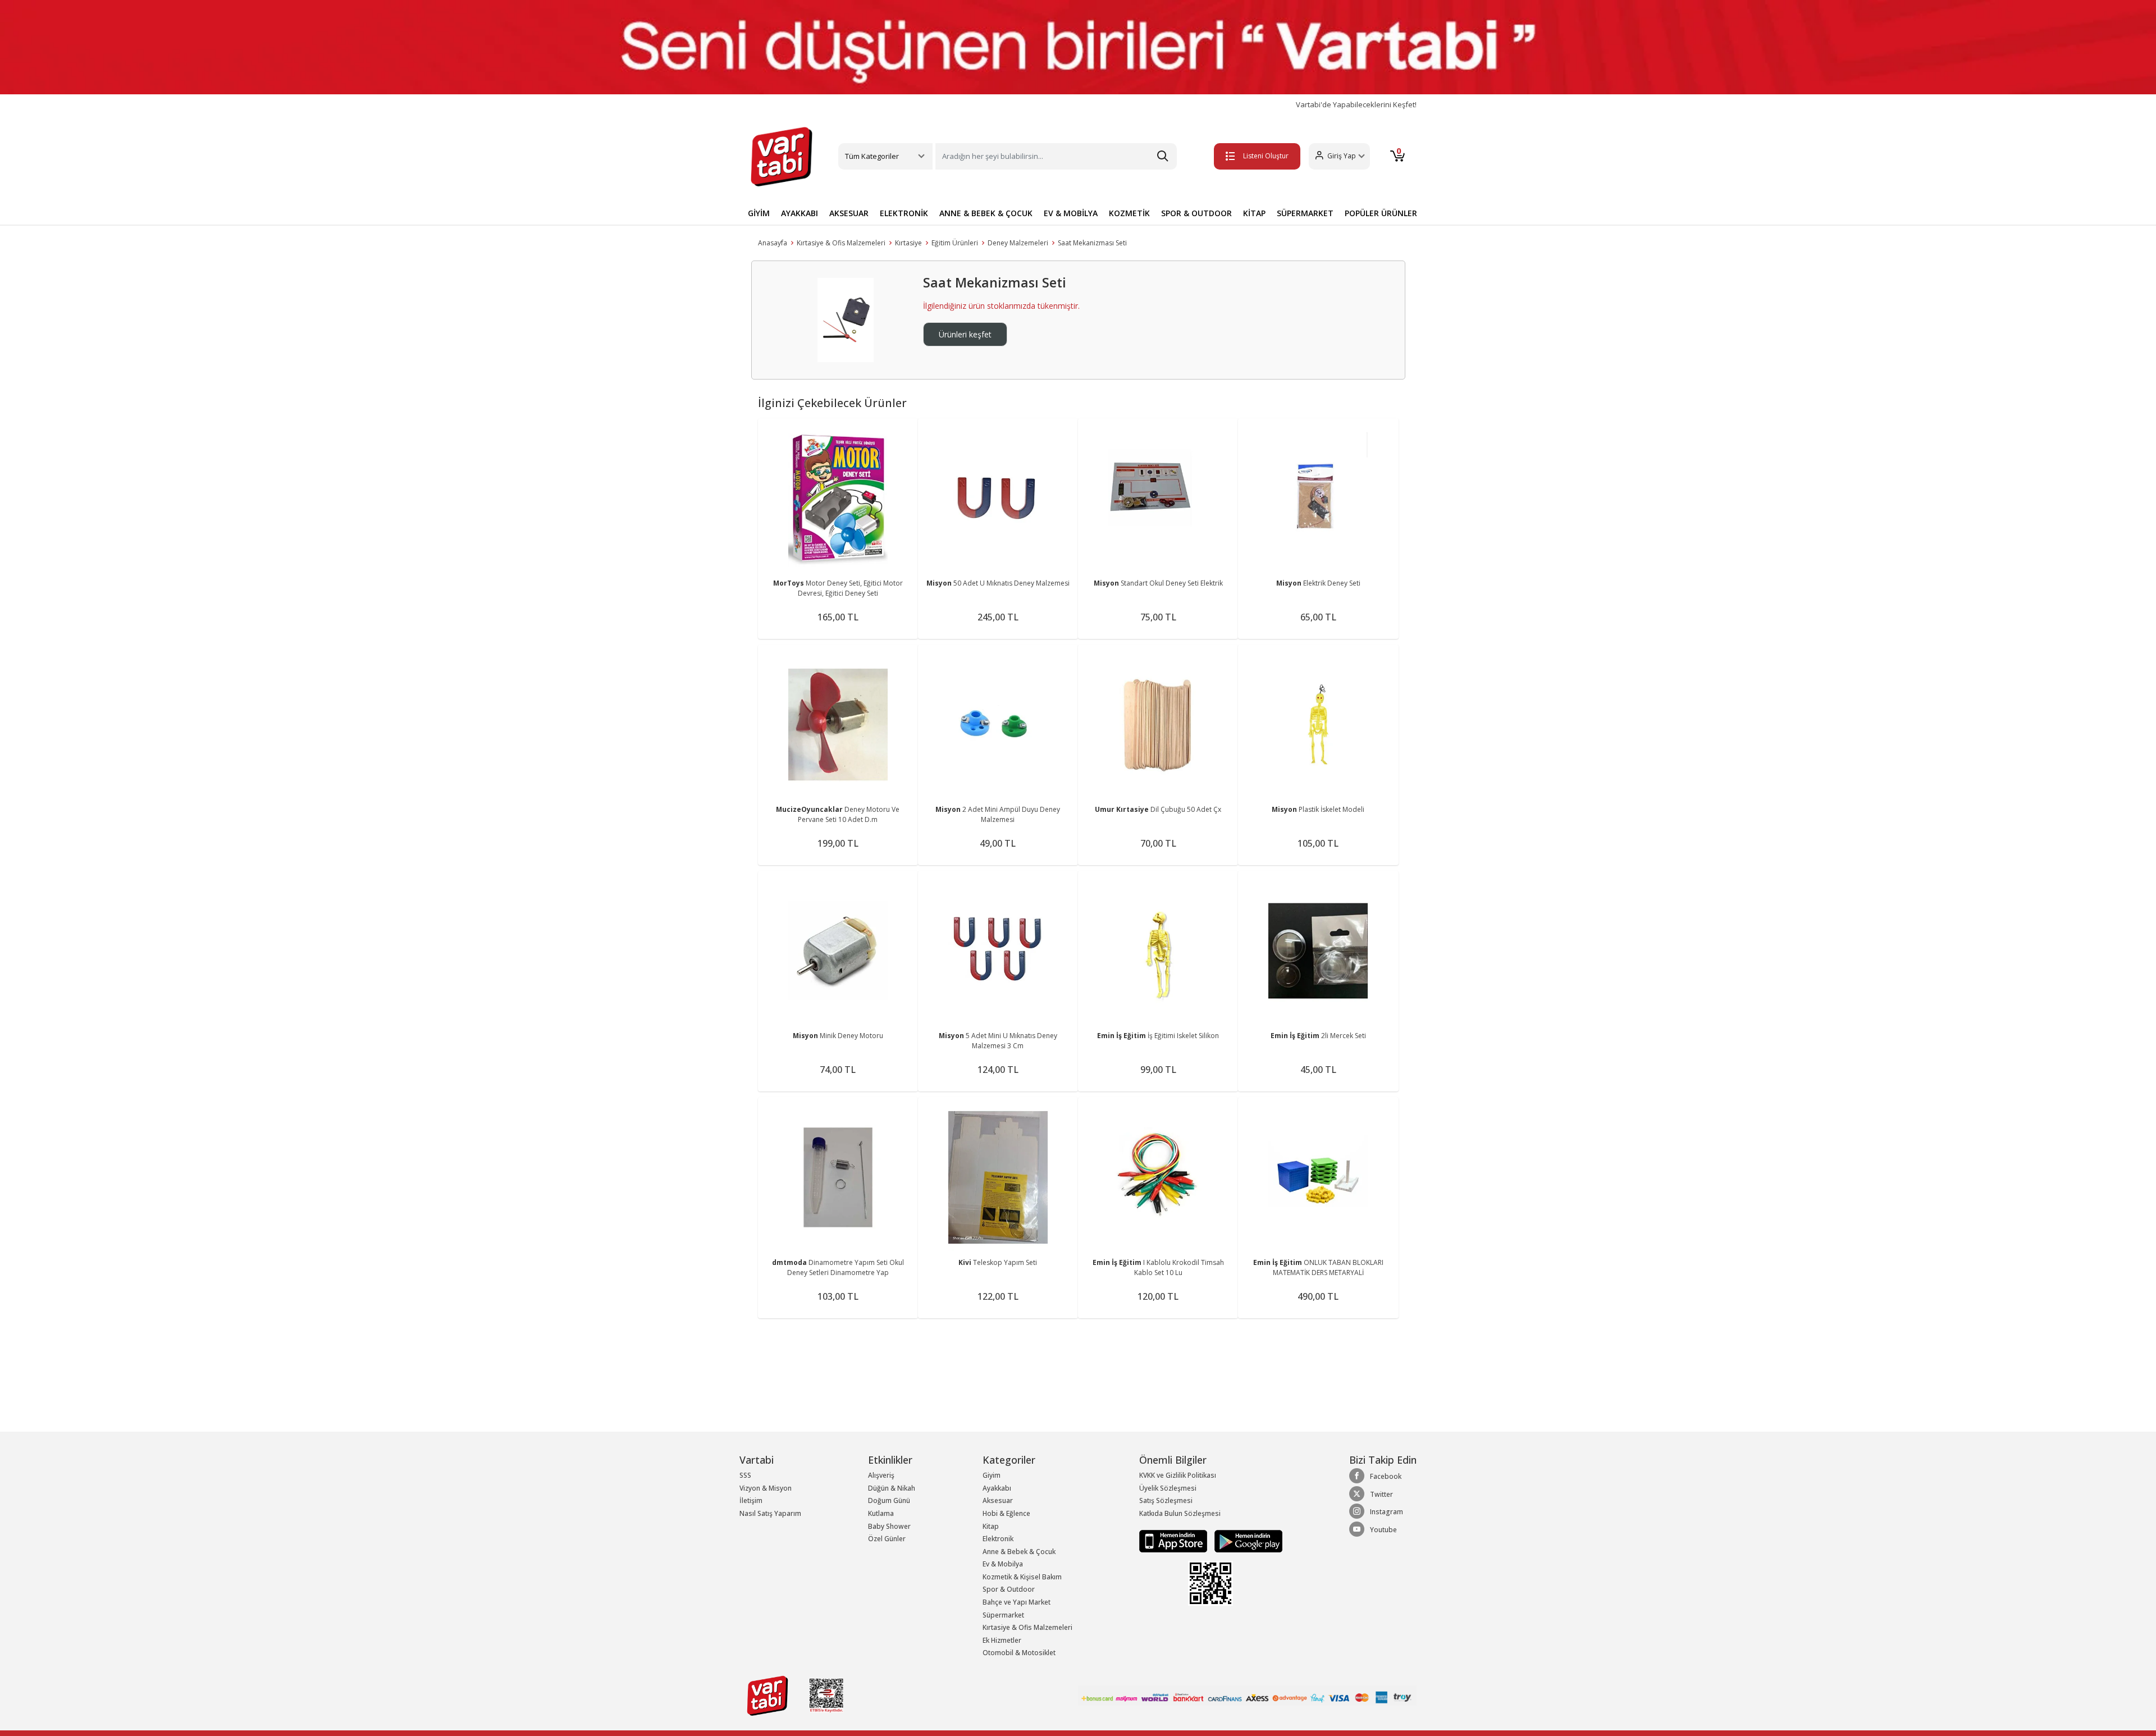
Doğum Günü (889, 1500)
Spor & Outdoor (1009, 1589)
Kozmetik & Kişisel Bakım (1022, 1577)
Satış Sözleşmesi (1166, 1500)
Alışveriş (881, 1475)
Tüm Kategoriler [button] (872, 156)
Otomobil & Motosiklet (1019, 1653)
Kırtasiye (908, 243)
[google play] (1246, 1540)
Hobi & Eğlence (1006, 1513)
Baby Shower (889, 1526)
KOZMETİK (1129, 213)
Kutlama (881, 1513)
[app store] (1174, 1540)
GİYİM (759, 213)
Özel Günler (887, 1539)
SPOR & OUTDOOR (1196, 213)
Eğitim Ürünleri (955, 243)
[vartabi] (782, 157)
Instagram (1387, 1512)
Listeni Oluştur (1266, 156)
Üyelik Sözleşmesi (1168, 1488)
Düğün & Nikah (892, 1488)
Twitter (1381, 1494)
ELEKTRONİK (904, 213)
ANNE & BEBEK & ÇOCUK (986, 213)
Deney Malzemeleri (1018, 243)
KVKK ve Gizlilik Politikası (1178, 1475)
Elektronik (998, 1539)
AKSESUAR (849, 213)
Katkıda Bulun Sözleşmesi (1180, 1513)
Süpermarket (1003, 1615)
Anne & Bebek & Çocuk (1019, 1552)
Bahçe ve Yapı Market (1017, 1602)
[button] (1339, 156)
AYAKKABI (800, 213)
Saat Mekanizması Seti (1092, 243)
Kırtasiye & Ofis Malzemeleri (841, 243)
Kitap (991, 1526)
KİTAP (1254, 213)
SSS (745, 1475)
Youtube (1383, 1530)
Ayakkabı (997, 1488)
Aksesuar (998, 1500)
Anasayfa (773, 243)
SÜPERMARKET (1305, 213)
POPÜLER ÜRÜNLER (1381, 213)
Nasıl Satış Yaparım (770, 1513)
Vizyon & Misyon (766, 1488)
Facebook (1386, 1476)
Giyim (992, 1475)
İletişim (751, 1500)
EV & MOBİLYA (1071, 213)
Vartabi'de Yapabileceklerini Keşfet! (1356, 105)
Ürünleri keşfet (965, 334)
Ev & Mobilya (1003, 1564)
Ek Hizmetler (1002, 1640)
